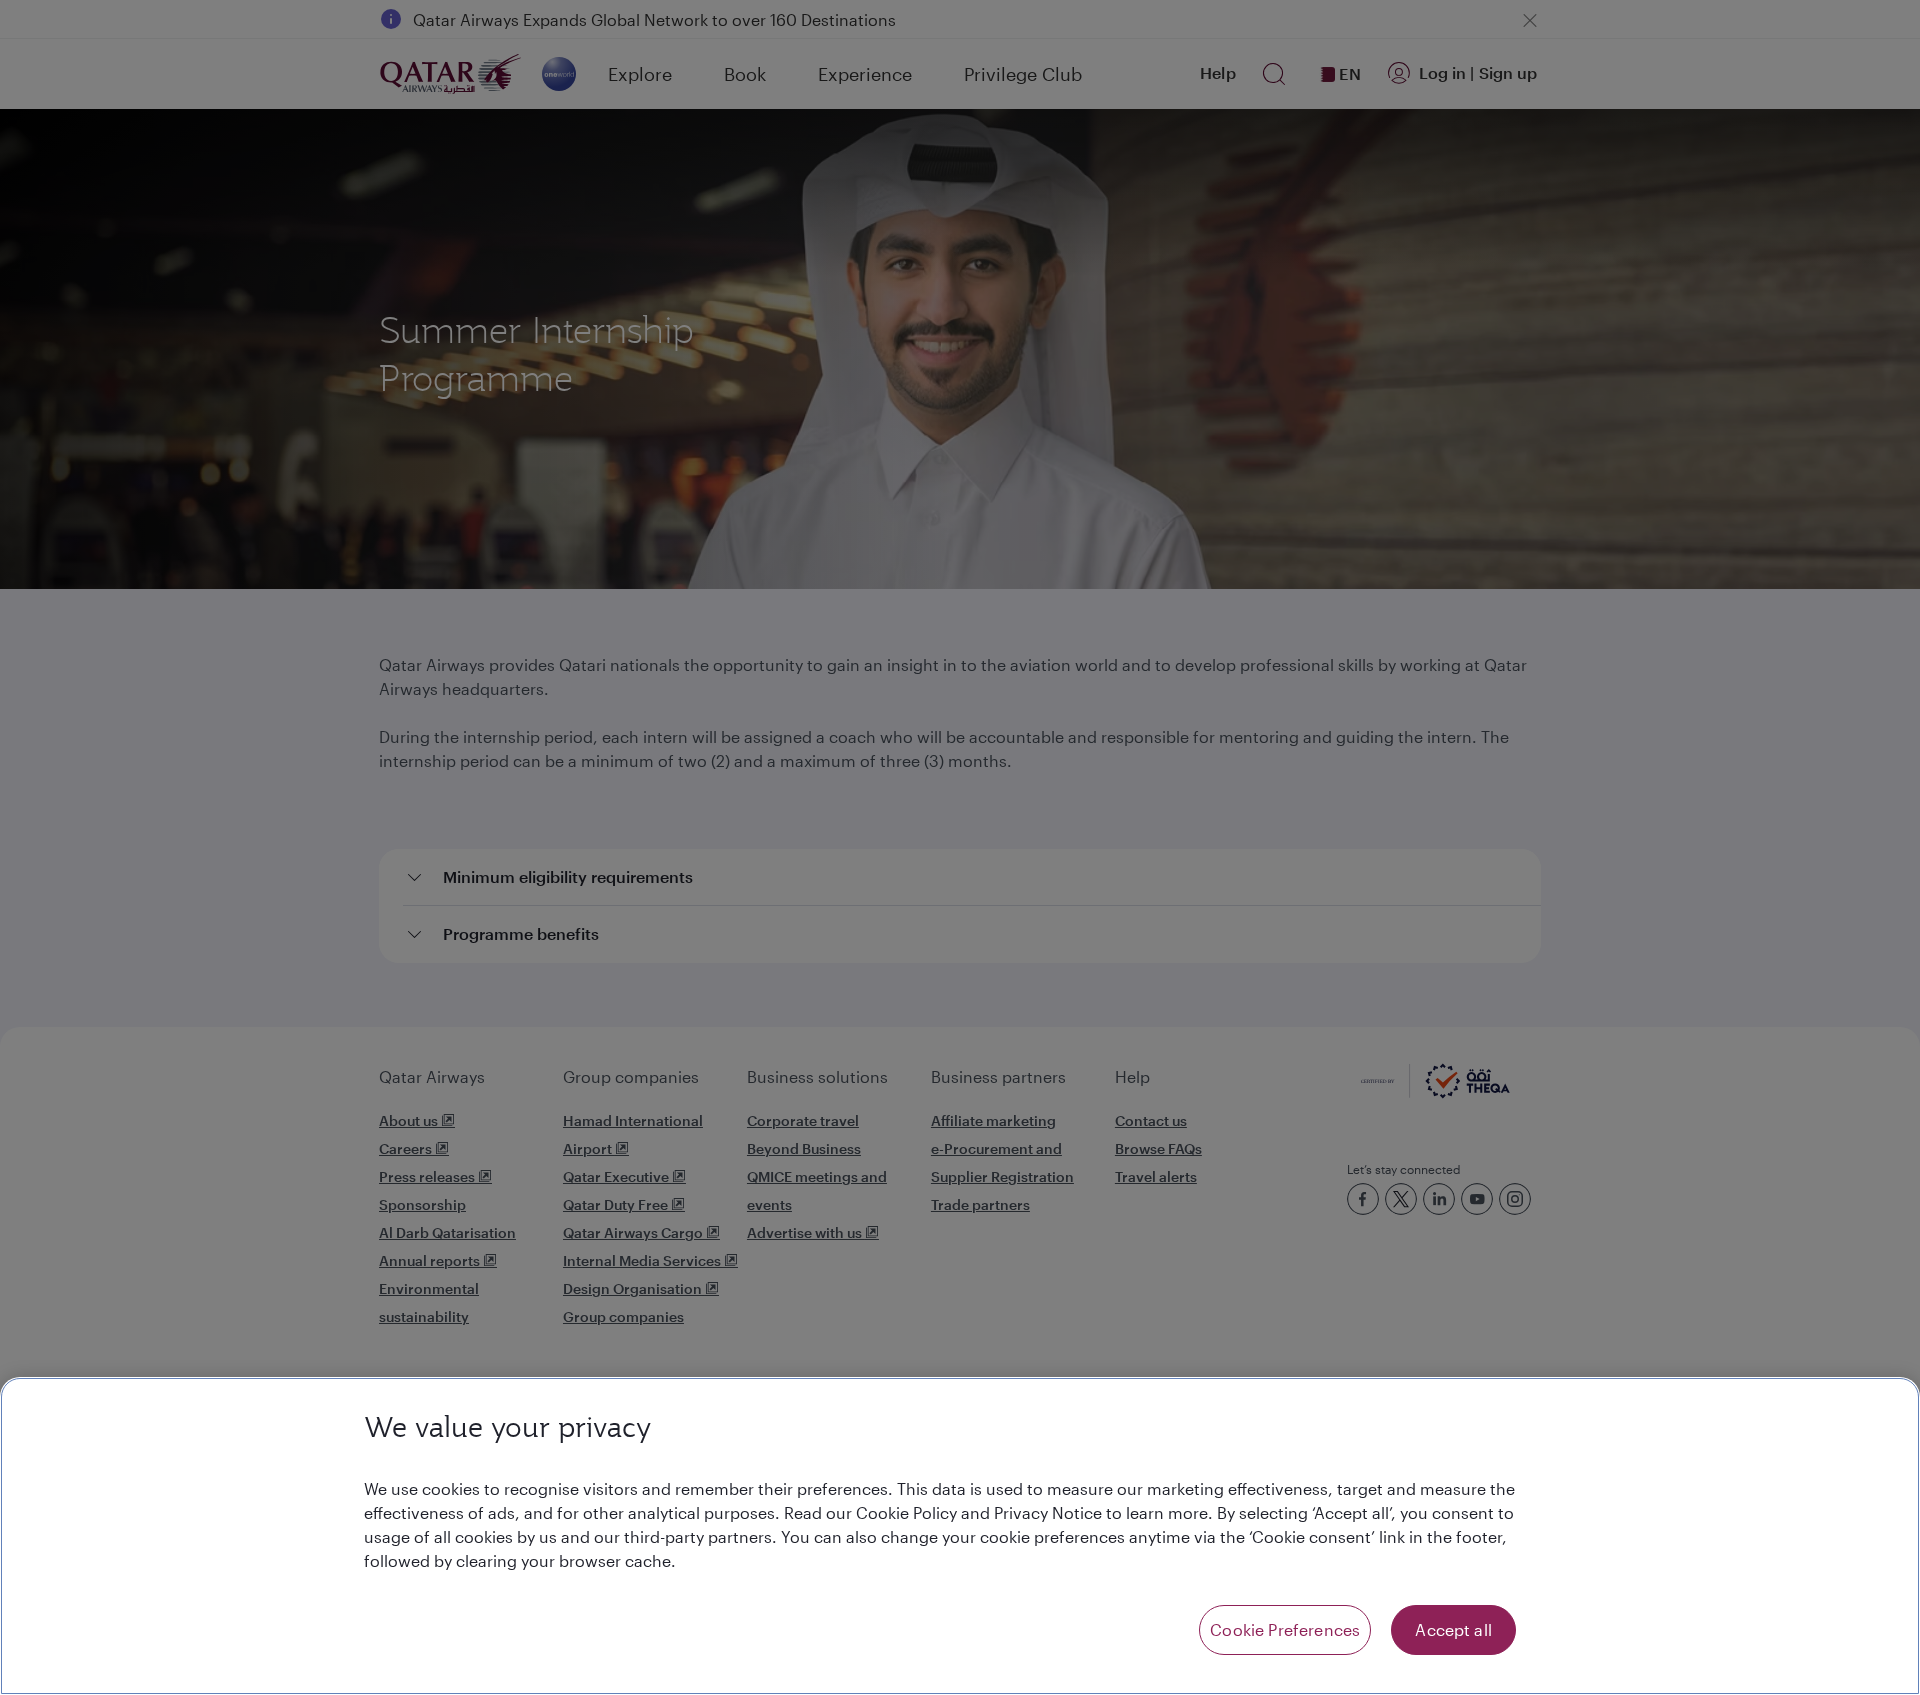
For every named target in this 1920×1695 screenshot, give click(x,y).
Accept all (1453, 1629)
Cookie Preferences (1285, 1629)
